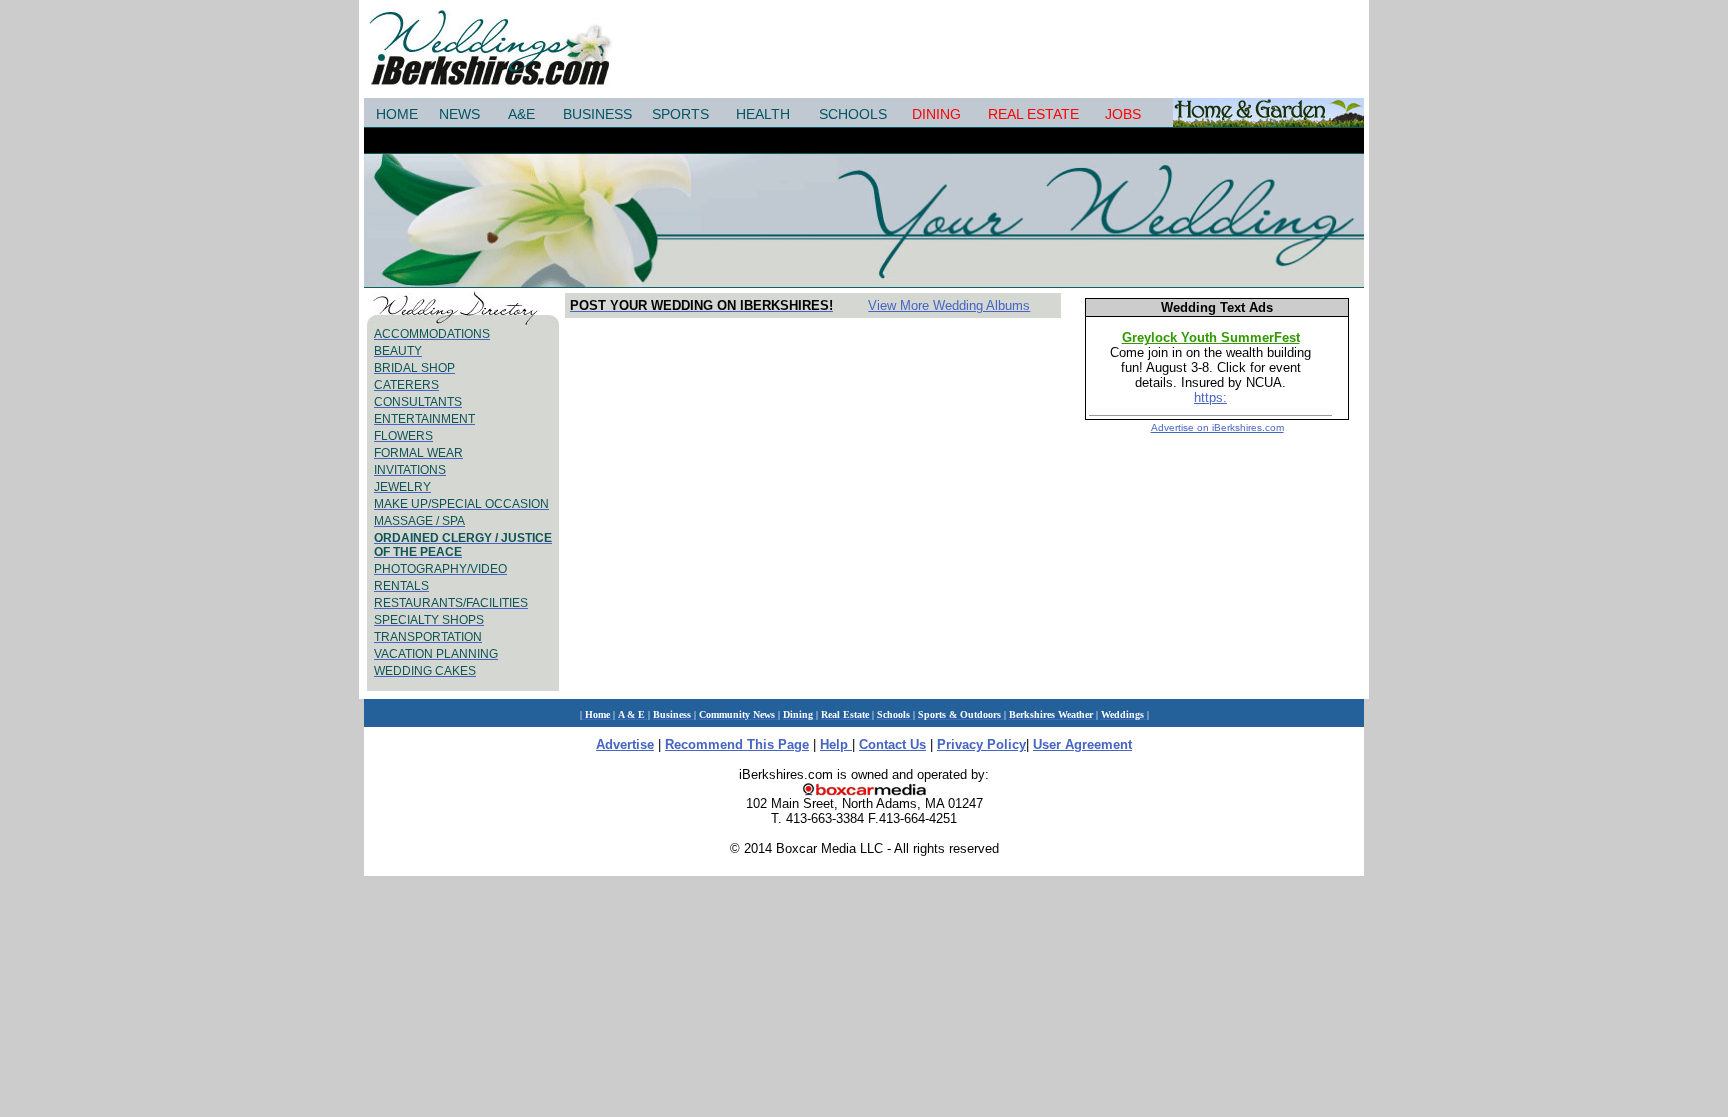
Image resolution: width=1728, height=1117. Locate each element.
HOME (397, 114)
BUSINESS (597, 114)
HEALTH (763, 114)
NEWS (459, 114)
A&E (521, 114)
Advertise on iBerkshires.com (1217, 427)
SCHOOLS (853, 114)
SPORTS (680, 114)
